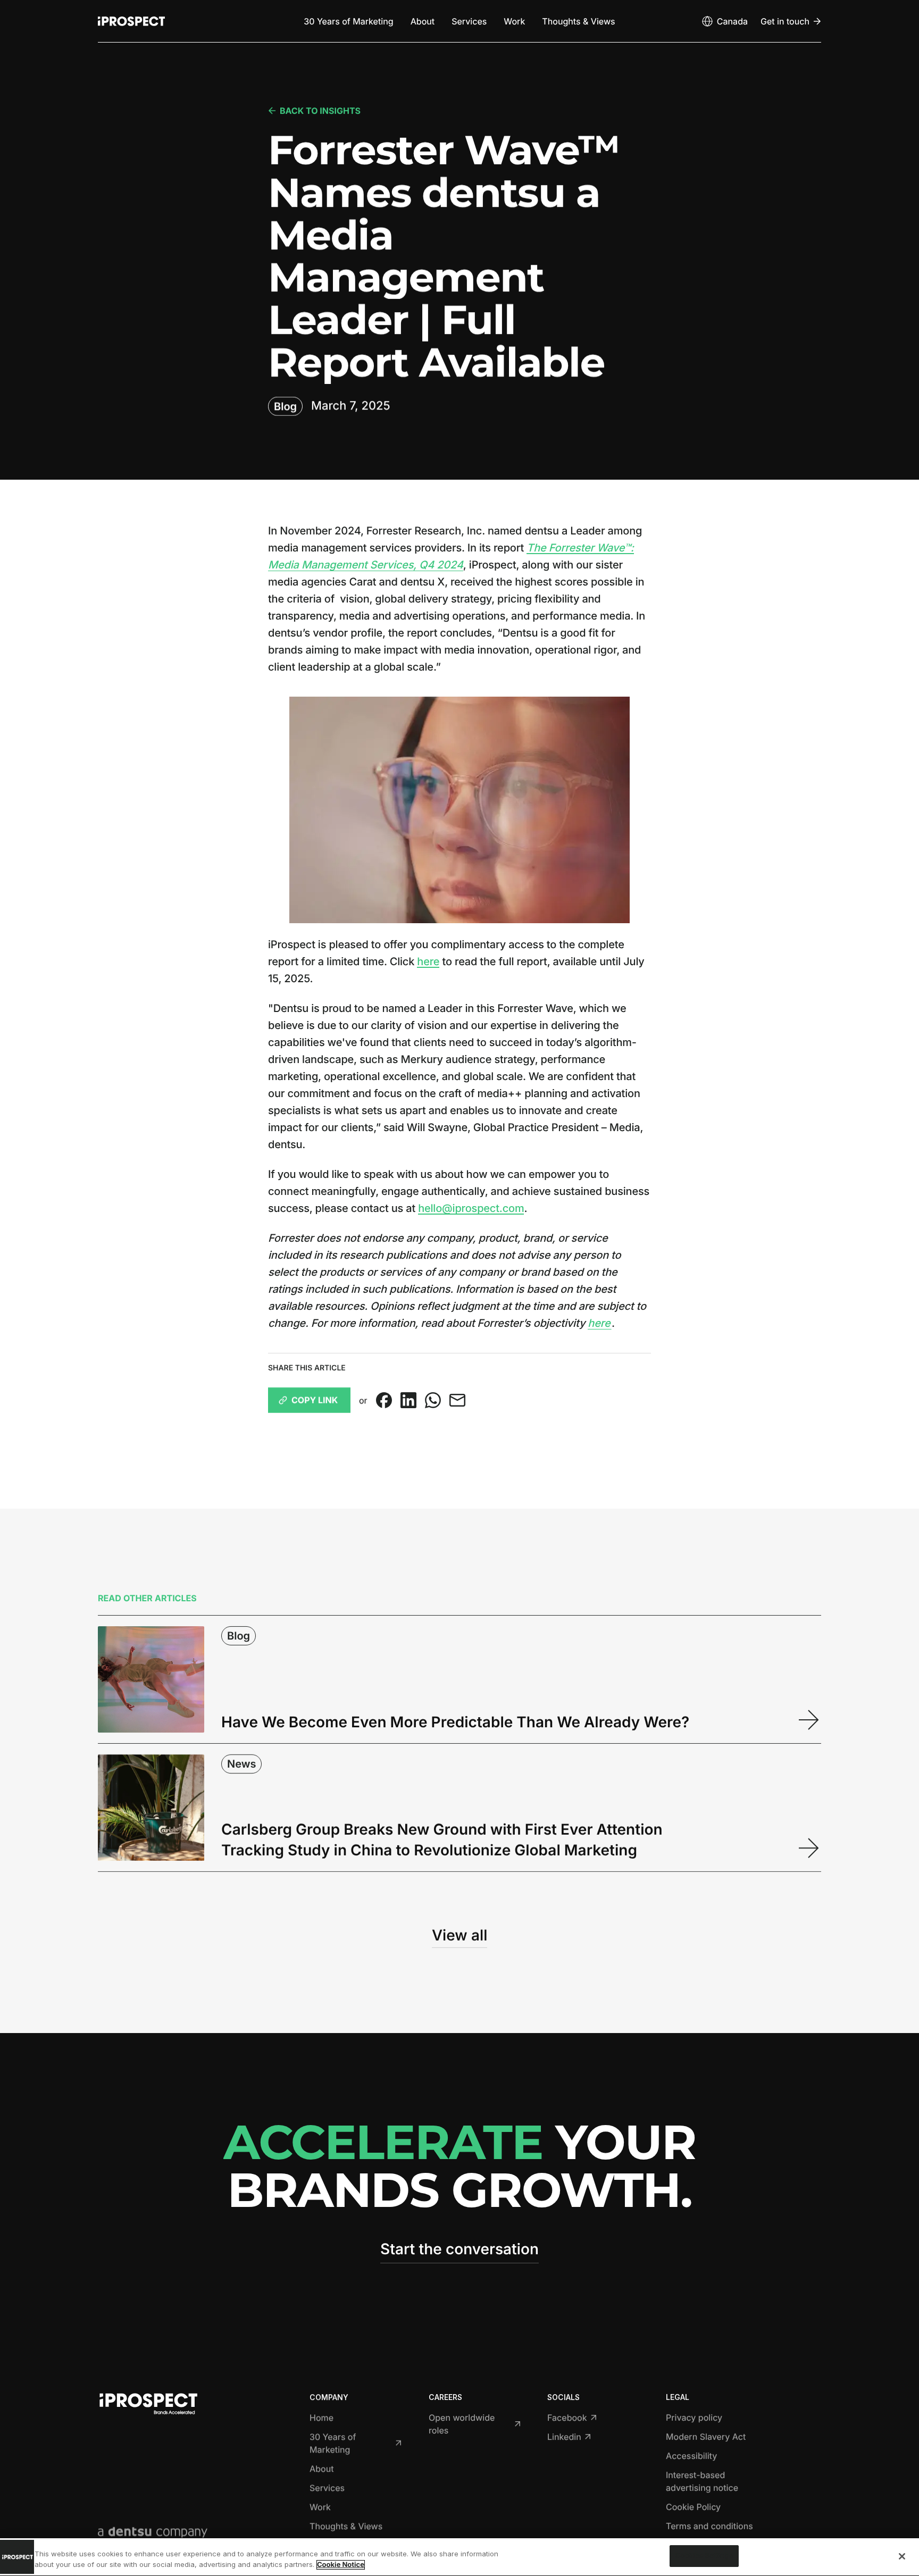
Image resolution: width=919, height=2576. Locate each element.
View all (459, 1935)
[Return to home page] (131, 21)
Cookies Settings (704, 2556)
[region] (459, 2557)
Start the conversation (459, 2249)
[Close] (902, 2556)
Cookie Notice (341, 2565)
